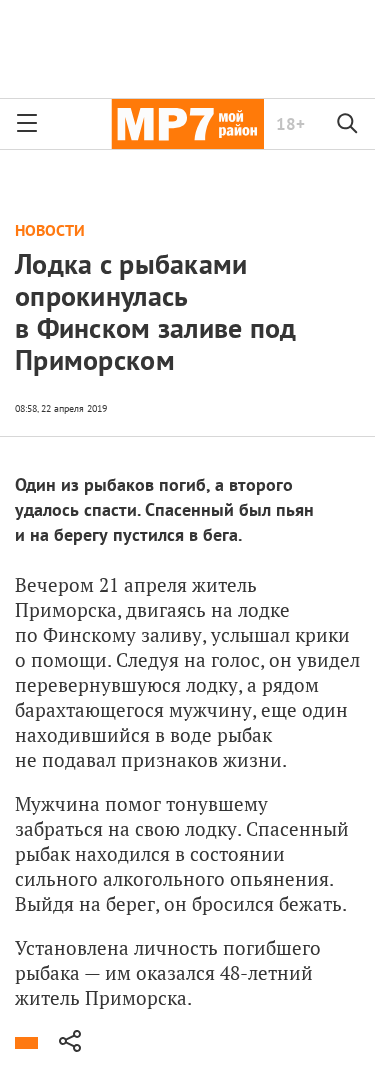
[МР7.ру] (187, 124)
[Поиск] (348, 124)
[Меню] (27, 124)
